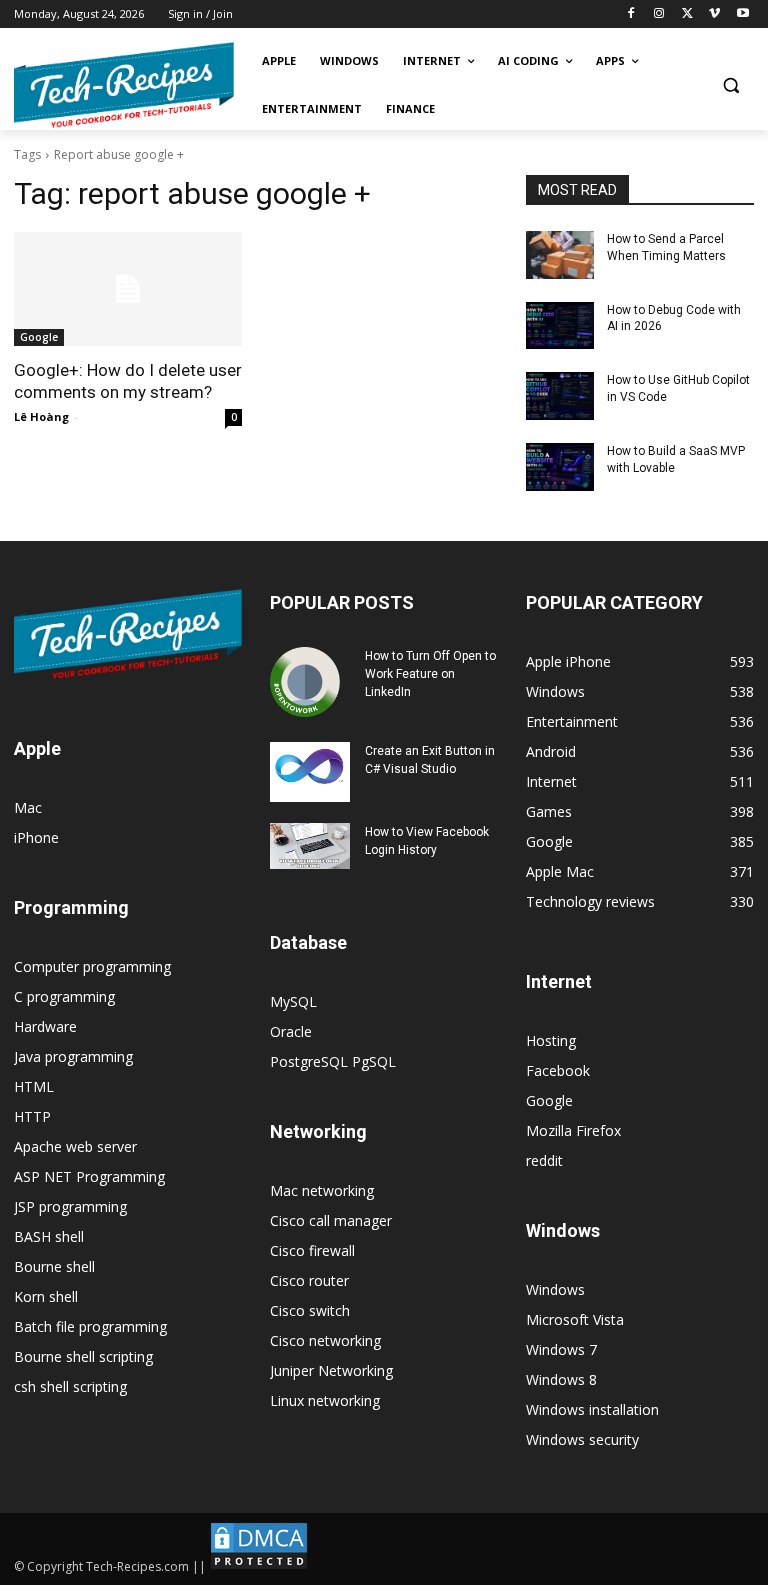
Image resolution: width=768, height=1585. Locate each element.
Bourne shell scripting (83, 1356)
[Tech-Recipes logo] (124, 85)
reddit (544, 1160)
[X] (687, 14)
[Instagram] (659, 14)
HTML (34, 1086)
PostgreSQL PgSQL (333, 1061)
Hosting (551, 1040)
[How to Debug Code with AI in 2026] (560, 326)
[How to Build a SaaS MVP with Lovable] (560, 467)
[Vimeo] (714, 14)
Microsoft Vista (575, 1319)
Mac (28, 807)
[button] (730, 85)
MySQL (293, 1001)
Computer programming (92, 966)
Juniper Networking (331, 1370)
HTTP (32, 1116)
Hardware (45, 1026)
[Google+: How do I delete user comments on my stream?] (128, 289)
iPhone (36, 837)
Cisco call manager (331, 1220)
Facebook (558, 1070)
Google (39, 337)
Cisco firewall (312, 1250)
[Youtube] (742, 14)
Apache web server (75, 1146)
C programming (64, 996)
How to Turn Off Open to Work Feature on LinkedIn (430, 674)
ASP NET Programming (89, 1176)
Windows (555, 1289)
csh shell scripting (70, 1386)
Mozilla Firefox (573, 1130)
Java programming (73, 1056)
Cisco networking (325, 1340)
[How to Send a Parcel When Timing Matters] (560, 255)
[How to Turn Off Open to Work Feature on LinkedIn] (310, 682)
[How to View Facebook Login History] (310, 845)
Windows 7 (561, 1349)
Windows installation (592, 1409)
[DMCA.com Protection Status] (259, 1566)
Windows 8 (561, 1379)
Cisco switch (310, 1310)
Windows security (582, 1439)
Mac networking (322, 1190)
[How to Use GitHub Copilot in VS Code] (560, 396)
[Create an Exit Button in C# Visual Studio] (310, 772)
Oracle (291, 1031)
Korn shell (46, 1296)
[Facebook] (631, 14)
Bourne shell (54, 1266)
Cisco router (309, 1280)
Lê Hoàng (41, 416)
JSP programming (70, 1206)
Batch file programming (90, 1326)
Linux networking (325, 1400)
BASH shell (49, 1236)
